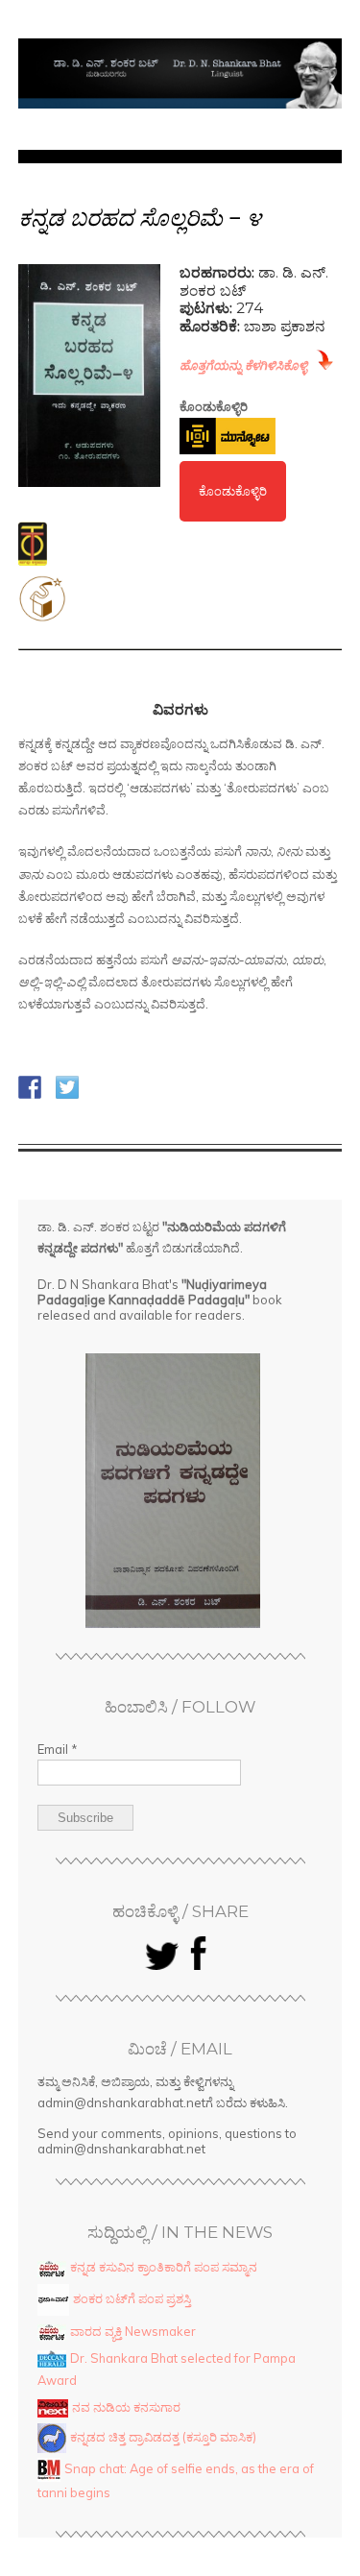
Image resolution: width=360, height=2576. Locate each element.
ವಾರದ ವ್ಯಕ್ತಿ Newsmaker (133, 2331)
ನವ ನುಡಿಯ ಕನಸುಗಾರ (126, 2407)
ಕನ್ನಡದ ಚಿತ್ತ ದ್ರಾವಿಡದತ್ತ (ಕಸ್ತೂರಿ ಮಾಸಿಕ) (163, 2436)
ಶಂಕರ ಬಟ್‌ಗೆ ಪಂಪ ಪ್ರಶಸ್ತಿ (132, 2297)
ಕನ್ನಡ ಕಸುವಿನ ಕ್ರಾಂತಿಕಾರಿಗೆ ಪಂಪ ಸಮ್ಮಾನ (164, 2267)
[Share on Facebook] (30, 1087)
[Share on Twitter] (67, 1087)
